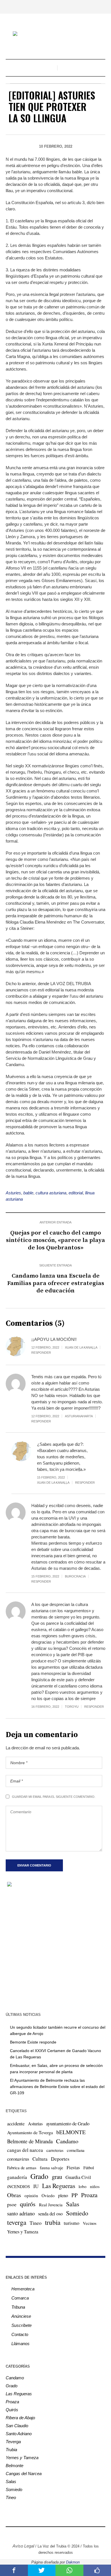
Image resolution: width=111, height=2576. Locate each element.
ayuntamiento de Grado (68, 2123)
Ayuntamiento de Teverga (30, 2132)
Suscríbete (21, 2325)
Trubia (11, 2450)
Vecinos (90, 2223)
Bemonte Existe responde (33, 2042)
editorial (76, 1193)
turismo (72, 2223)
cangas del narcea (25, 2150)
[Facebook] (34, 2534)
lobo (83, 2186)
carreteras (55, 2150)
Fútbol (89, 2168)
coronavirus (18, 2159)
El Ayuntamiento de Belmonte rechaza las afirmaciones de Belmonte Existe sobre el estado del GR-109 (57, 2087)
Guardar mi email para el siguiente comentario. (54, 1797)
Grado (39, 2176)
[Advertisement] (55, 1949)
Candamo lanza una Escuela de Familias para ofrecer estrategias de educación (56, 1283)
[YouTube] (60, 2534)
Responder (41, 1353)
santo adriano (21, 2213)
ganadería (17, 2177)
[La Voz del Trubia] (55, 34)
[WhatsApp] (77, 2534)
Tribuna (18, 2307)
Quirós (12, 2410)
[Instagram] (43, 2534)
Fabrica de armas (22, 2168)
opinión (31, 2195)
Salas (73, 2204)
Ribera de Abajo (20, 2418)
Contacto (20, 2334)
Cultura (40, 2159)
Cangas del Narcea (24, 2474)
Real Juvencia (51, 2205)
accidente (16, 2123)
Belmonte (15, 2466)
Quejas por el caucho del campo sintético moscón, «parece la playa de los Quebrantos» (55, 1240)
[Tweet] (42, 2570)
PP (75, 2195)
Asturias (35, 2124)
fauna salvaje (52, 2168)
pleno (63, 2195)
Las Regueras (59, 2186)
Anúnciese (21, 2316)
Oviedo (48, 2195)
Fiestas (73, 2167)
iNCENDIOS (18, 2186)
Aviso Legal (23, 2546)
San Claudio (17, 2426)
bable (28, 1193)
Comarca (20, 2298)
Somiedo (77, 2213)
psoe (12, 2204)
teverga (17, 2222)
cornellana (76, 2150)
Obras (14, 2195)
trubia (53, 2222)
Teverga (13, 2442)
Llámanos (20, 2344)
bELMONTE (71, 2132)
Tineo (36, 2223)
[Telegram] (68, 2534)
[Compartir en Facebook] (14, 2570)
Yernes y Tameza (23, 2232)
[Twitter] (51, 2534)
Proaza (89, 2195)
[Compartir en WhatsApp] (69, 2570)
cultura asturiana (51, 1193)
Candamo (67, 2141)
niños (95, 2186)
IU (36, 2186)
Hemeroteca (23, 2289)
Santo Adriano (19, 2434)
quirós (28, 2204)
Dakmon (73, 2562)
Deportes (60, 2159)
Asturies (13, 1193)
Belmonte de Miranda (30, 2141)
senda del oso (50, 2214)
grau (57, 2177)
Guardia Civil (78, 2177)
